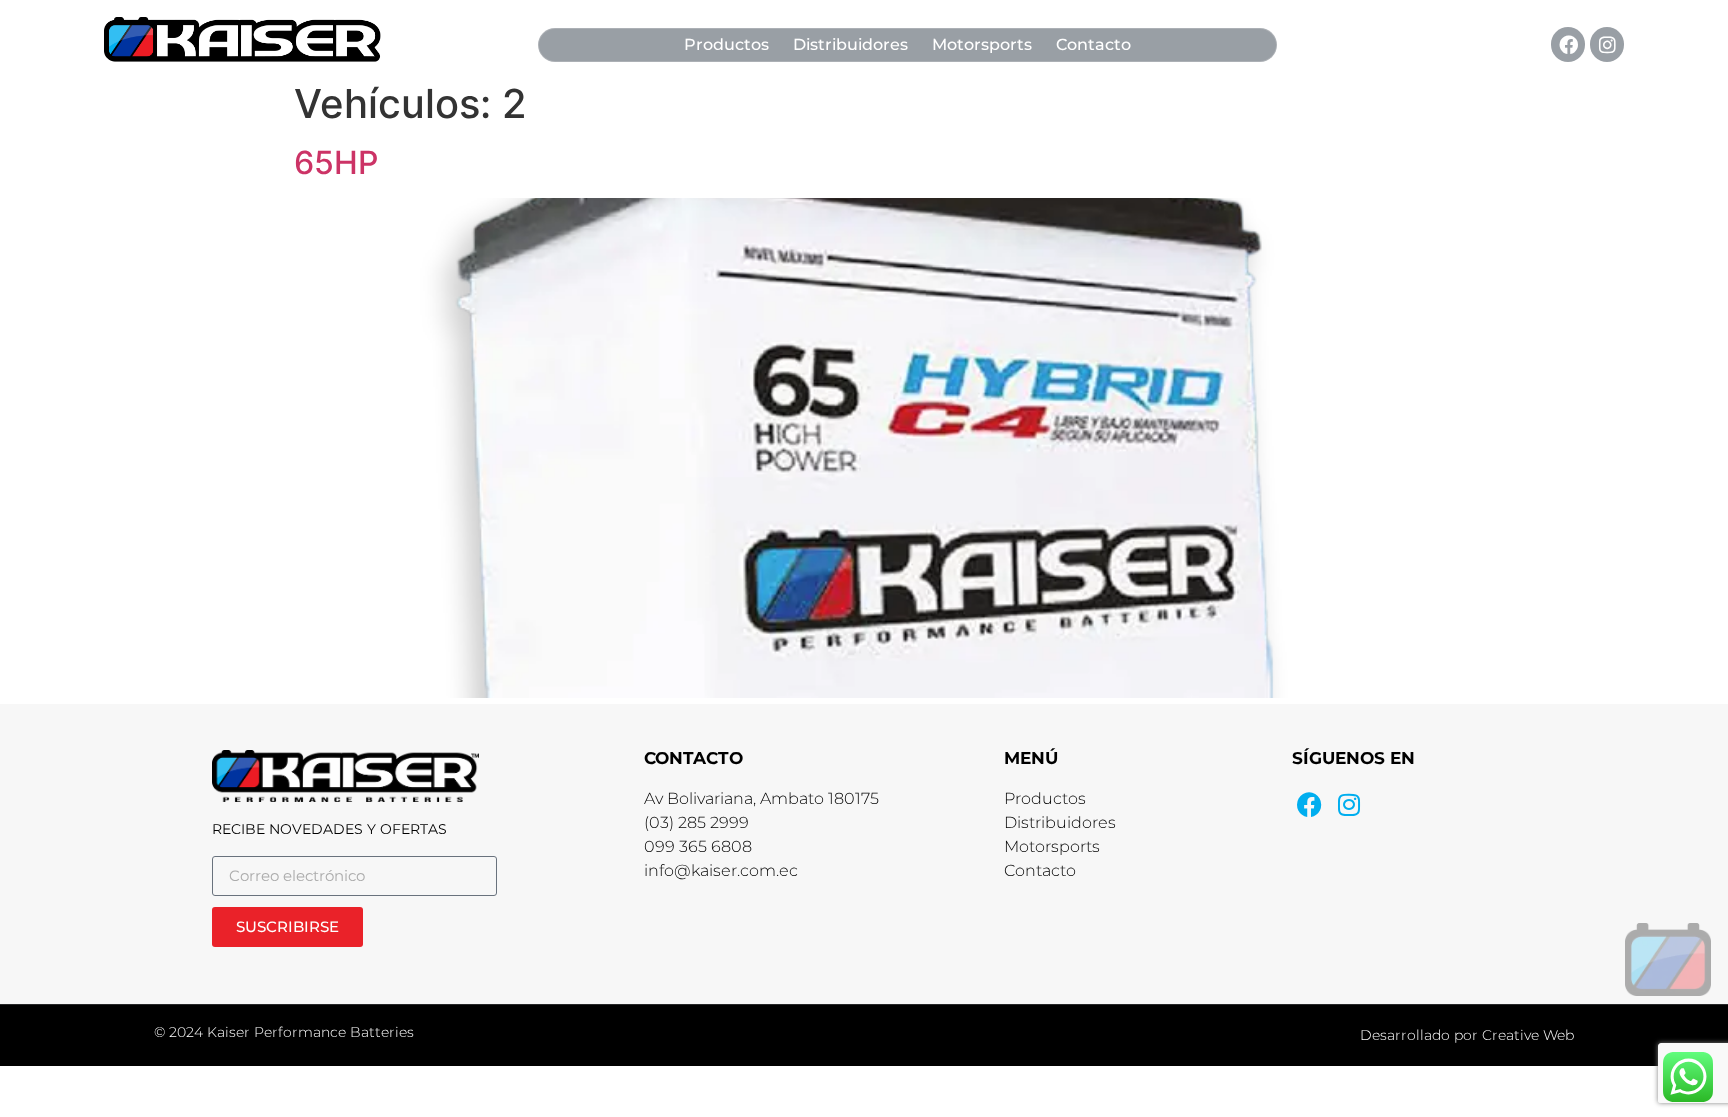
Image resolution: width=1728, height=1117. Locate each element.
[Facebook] (1568, 44)
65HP (336, 162)
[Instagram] (1607, 44)
